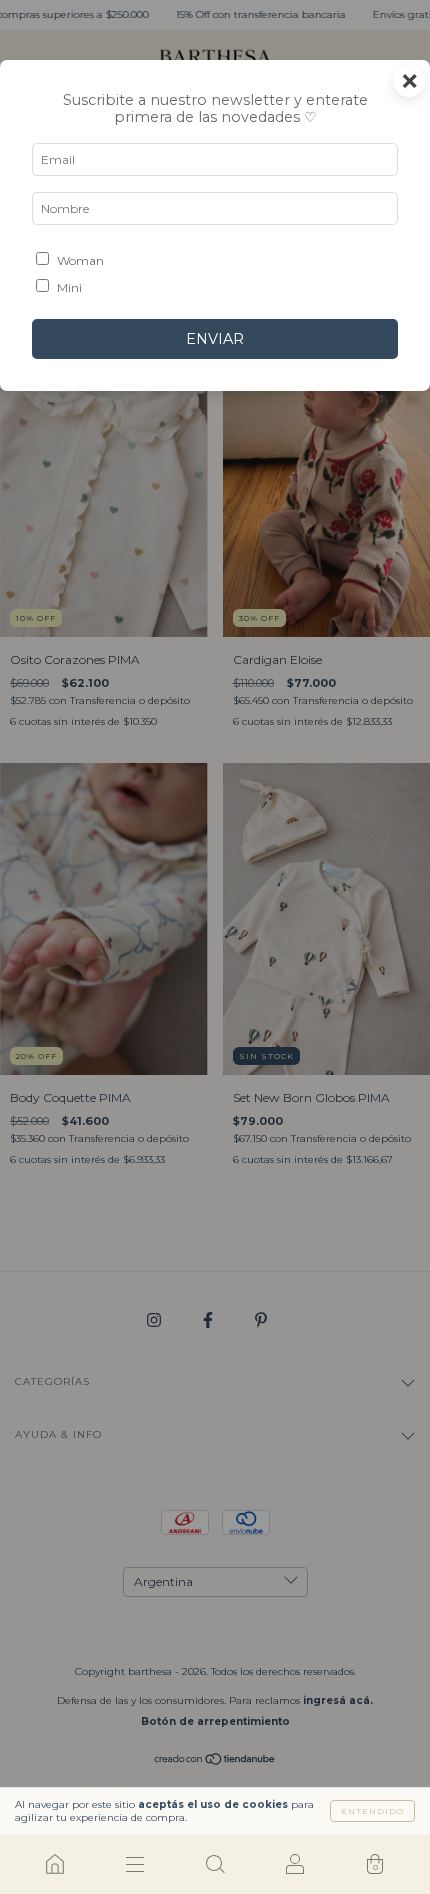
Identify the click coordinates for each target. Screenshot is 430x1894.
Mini (69, 287)
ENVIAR (215, 339)
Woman (80, 260)
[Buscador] (215, 1864)
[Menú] (135, 1864)
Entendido (372, 1811)
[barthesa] (55, 1864)
